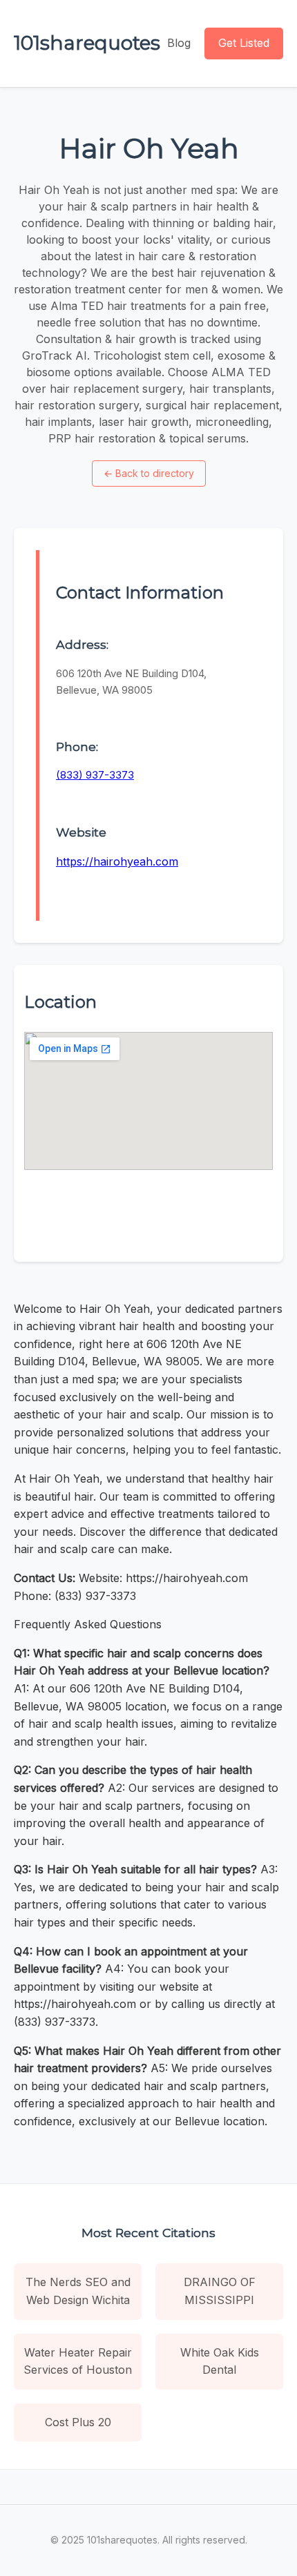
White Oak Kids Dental (220, 2361)
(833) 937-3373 (95, 775)
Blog (179, 43)
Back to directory (149, 473)
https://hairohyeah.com (117, 861)
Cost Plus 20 (78, 2422)
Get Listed (244, 43)
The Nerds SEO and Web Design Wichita (78, 2291)
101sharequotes (87, 43)
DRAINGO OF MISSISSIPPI (220, 2291)
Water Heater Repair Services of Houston (78, 2361)
